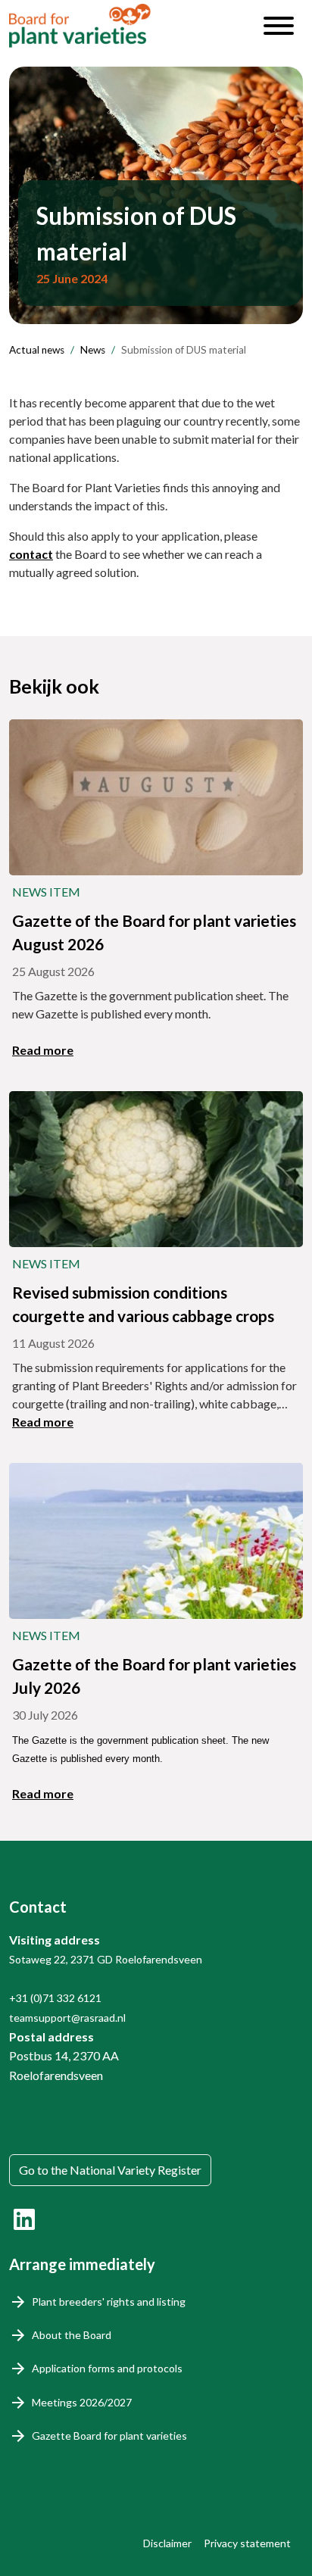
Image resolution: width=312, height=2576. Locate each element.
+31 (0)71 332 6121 (55, 1998)
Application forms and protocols (107, 2368)
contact (31, 554)
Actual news (37, 350)
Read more (43, 1050)
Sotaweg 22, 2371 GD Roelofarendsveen (106, 1959)
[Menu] (279, 26)
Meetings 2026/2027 (82, 2402)
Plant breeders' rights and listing (109, 2302)
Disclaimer (167, 2543)
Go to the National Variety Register (110, 2170)
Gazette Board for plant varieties (109, 2436)
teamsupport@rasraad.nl (67, 2018)
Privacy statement (247, 2543)
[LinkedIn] (24, 2219)
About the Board (72, 2335)
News (93, 350)
